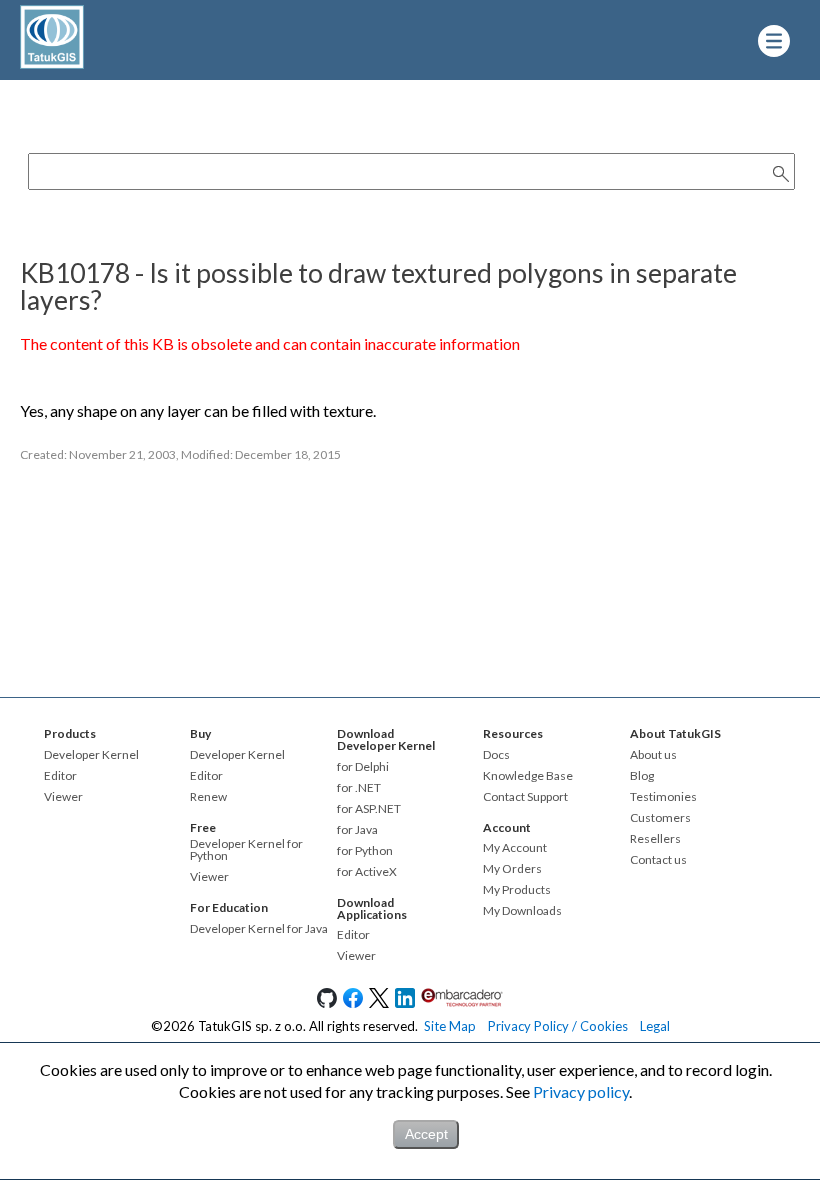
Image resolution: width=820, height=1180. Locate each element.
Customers (660, 818)
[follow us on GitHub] (327, 1003)
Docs (496, 755)
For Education (229, 907)
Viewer (63, 797)
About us (653, 755)
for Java (357, 830)
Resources (513, 733)
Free (203, 827)
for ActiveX (367, 872)
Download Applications (372, 908)
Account (507, 827)
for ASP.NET (369, 809)
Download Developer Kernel (386, 739)
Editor (60, 776)
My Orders (512, 869)
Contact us (658, 860)
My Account (515, 848)
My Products (517, 890)
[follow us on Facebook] (353, 1003)
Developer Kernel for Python (246, 850)
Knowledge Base (528, 776)
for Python (365, 851)
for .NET (359, 788)
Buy (200, 733)
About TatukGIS (675, 733)
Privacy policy (581, 1091)
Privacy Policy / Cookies (558, 1026)
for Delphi (363, 767)
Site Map (450, 1026)
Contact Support (525, 797)
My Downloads (522, 911)
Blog (642, 776)
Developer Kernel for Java (259, 929)
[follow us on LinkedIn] (405, 1003)
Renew (208, 797)
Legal (655, 1026)
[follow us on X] (379, 1003)
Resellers (655, 839)
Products (70, 733)
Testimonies (663, 797)
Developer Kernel (91, 755)
